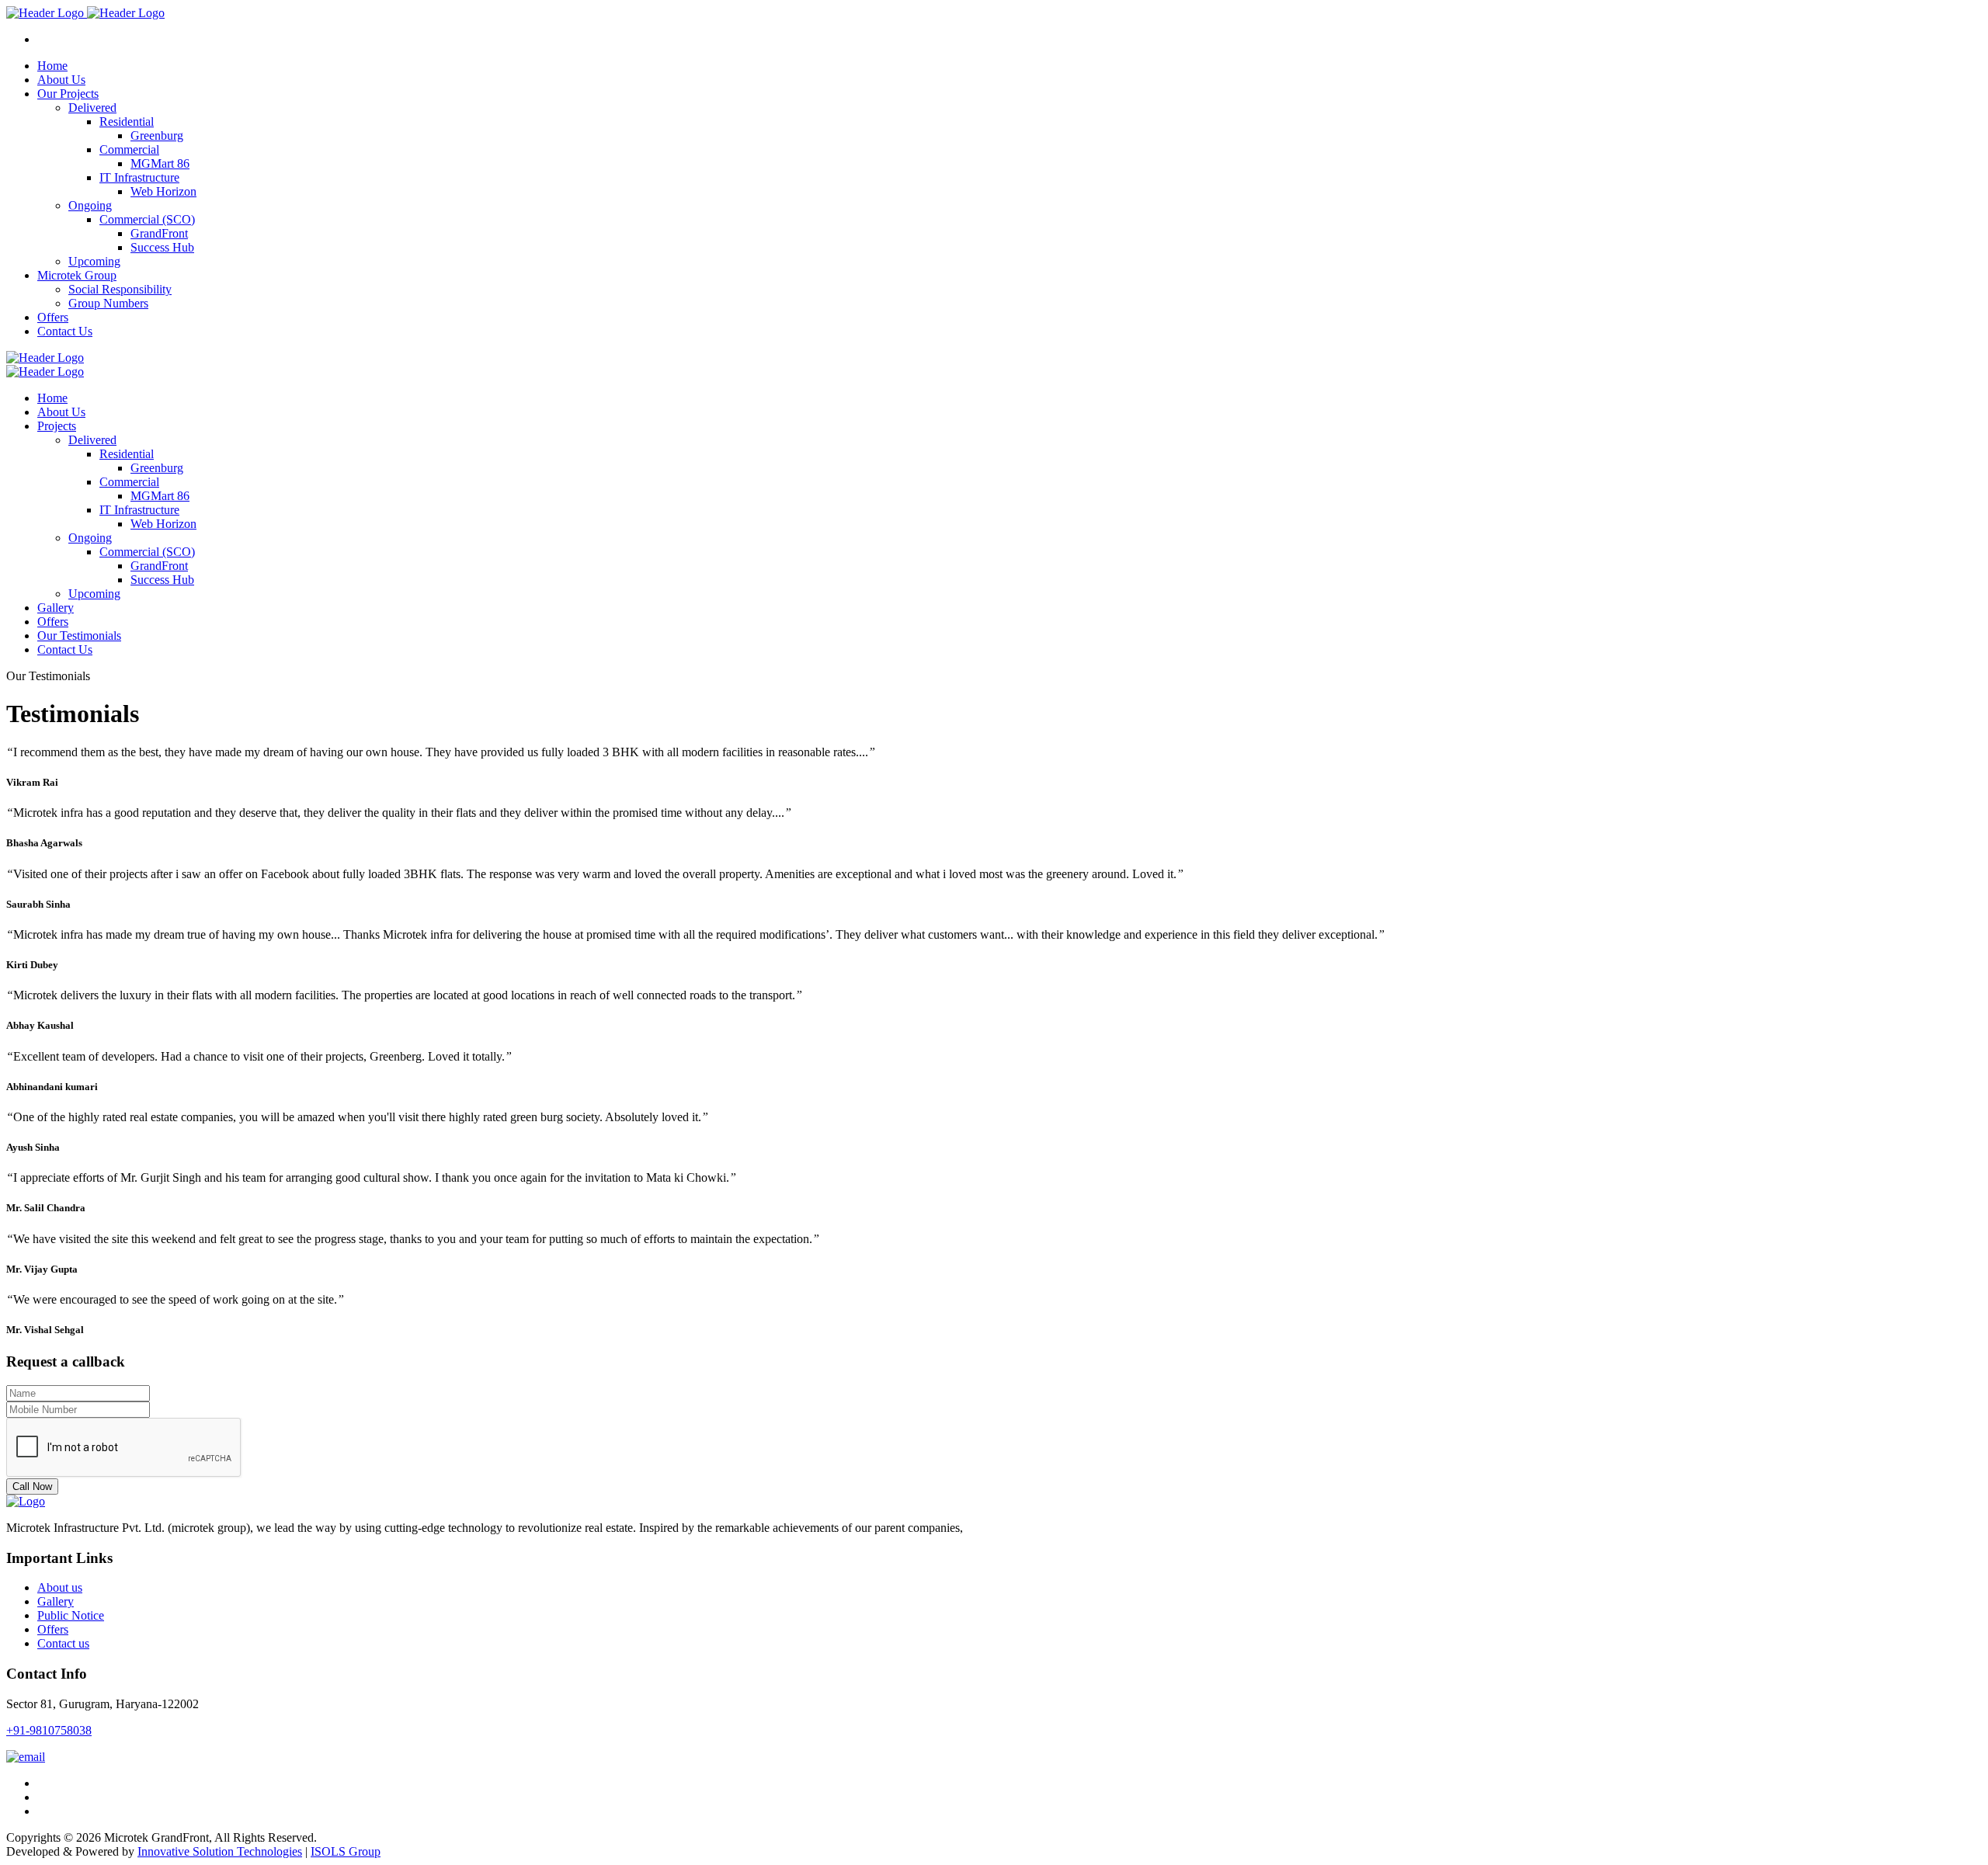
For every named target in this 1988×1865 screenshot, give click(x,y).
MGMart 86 (160, 163)
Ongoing (90, 205)
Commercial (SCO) (147, 219)
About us (60, 1587)
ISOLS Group (346, 1851)
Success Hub (162, 247)
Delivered (92, 108)
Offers (53, 1629)
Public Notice (71, 1615)
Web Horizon (163, 191)
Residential (127, 122)
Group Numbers (108, 303)
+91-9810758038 (49, 1730)
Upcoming (94, 261)
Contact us (63, 1643)
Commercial (129, 149)
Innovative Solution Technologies (220, 1851)
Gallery (56, 1601)
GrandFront (159, 233)
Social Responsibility (120, 289)
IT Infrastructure (139, 177)
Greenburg (157, 135)
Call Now (32, 1486)
